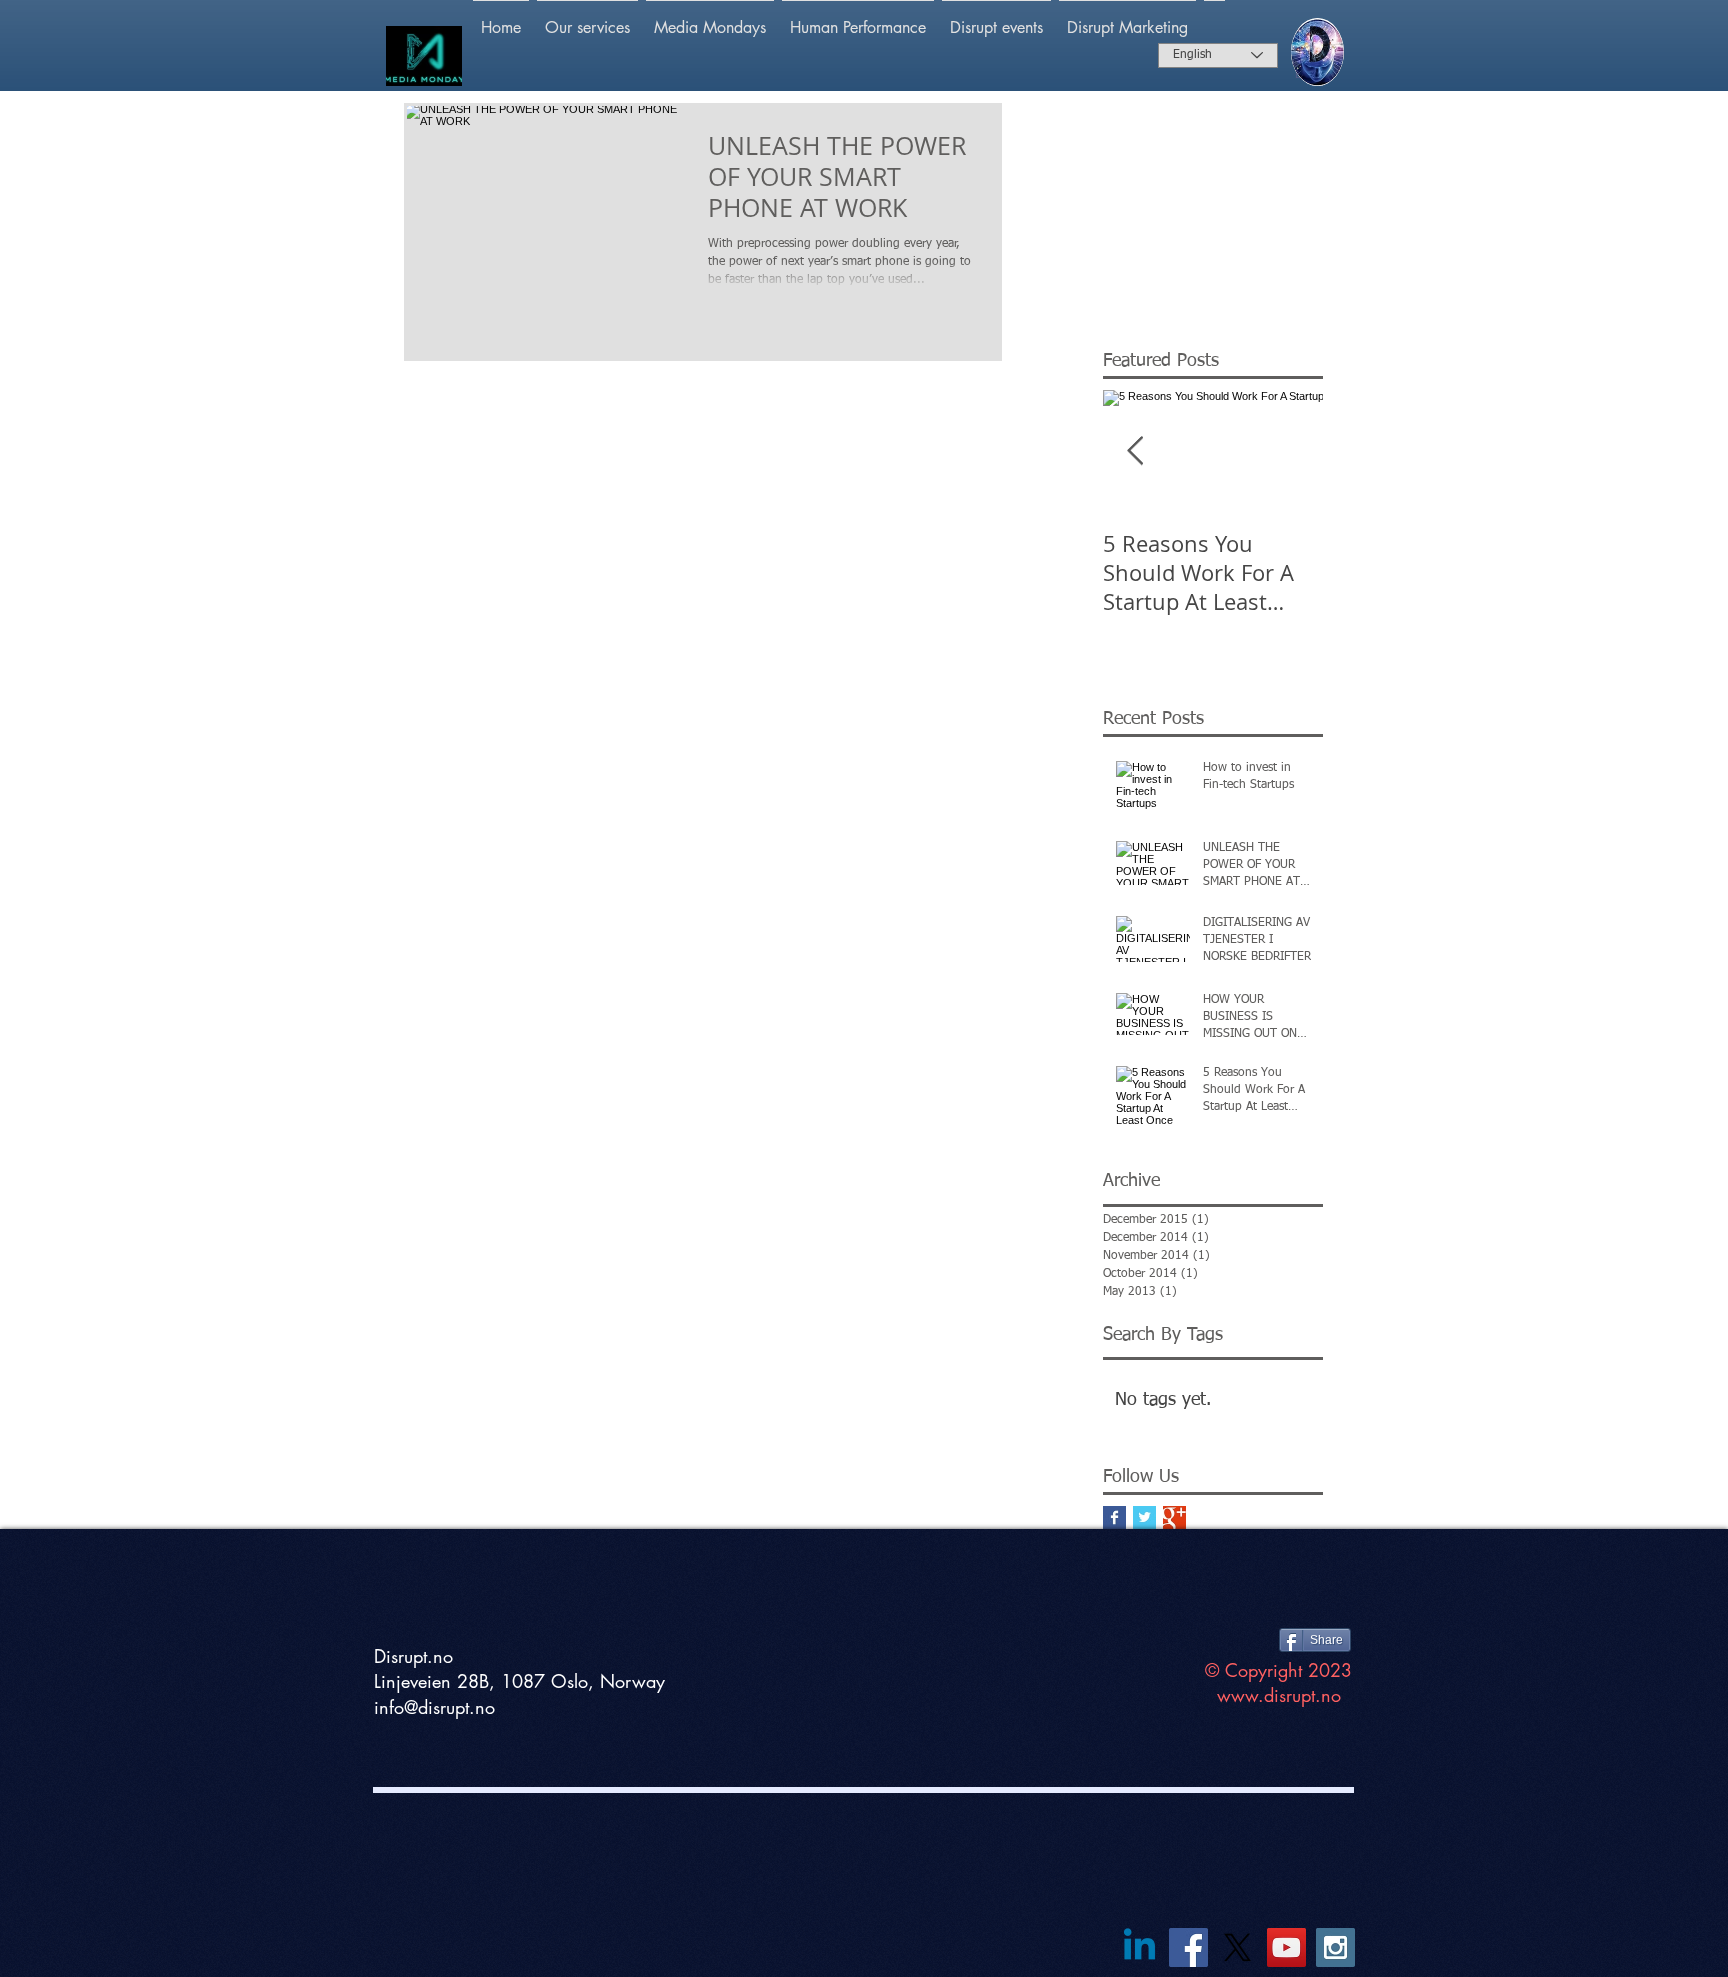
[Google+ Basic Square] (1174, 1517)
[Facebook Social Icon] (1188, 1947)
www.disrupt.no (1279, 1695)
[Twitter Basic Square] (1144, 1517)
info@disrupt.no (434, 1707)
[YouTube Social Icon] (1286, 1947)
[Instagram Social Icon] (1335, 1947)
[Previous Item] (1135, 452)
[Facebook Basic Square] (1114, 1517)
